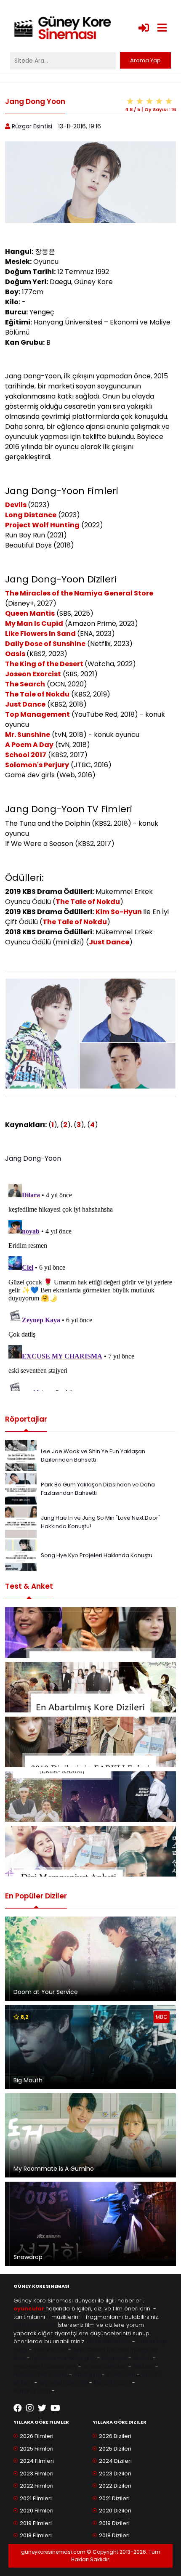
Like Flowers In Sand (41, 634)
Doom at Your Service (46, 1992)
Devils (16, 505)
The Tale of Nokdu (37, 694)
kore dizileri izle (110, 2341)
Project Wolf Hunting (42, 525)
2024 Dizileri (115, 2461)
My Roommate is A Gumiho (54, 2169)
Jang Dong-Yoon (33, 1158)
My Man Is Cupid (34, 623)
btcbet (142, 2358)
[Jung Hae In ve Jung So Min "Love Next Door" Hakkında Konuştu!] (21, 1522)
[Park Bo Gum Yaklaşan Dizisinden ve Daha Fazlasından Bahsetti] (21, 1488)
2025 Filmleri (37, 2449)
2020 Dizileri (115, 2511)
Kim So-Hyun (119, 912)
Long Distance (31, 515)
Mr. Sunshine (28, 735)
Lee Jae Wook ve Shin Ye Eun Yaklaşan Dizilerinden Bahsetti (93, 1455)
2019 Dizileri (114, 2523)
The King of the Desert (45, 664)
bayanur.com (32, 2391)
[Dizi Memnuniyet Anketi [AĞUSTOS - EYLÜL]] (90, 1851)
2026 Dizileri (115, 2436)
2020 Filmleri (37, 2511)
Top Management (37, 714)
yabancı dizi (50, 2350)
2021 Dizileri (114, 2498)
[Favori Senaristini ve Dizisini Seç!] (90, 1632)
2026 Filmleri (37, 2436)
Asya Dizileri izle (94, 2350)
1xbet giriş (87, 2374)
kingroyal (114, 2358)
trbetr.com (121, 2374)
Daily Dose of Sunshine (45, 644)
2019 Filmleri (36, 2523)
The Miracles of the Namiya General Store (79, 593)
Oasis (16, 654)
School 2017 (26, 755)
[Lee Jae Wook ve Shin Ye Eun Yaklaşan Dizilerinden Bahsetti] (21, 1455)
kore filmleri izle (35, 2325)
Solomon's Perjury (37, 765)
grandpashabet (105, 2366)
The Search (25, 684)
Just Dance (25, 704)
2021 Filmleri (36, 2498)
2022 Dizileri (115, 2486)
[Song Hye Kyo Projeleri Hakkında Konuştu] (21, 1555)
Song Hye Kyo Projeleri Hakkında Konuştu (97, 1555)
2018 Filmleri (36, 2535)
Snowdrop (28, 2257)
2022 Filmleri (37, 2486)
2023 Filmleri (37, 2474)
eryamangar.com (63, 2383)
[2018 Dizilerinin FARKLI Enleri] (90, 1742)
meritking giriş (76, 2358)
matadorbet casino (40, 2374)
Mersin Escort (112, 2383)
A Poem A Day (29, 745)
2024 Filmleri (37, 2461)
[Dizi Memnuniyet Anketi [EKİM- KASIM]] (90, 1797)
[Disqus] (90, 1286)
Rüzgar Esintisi (32, 126)
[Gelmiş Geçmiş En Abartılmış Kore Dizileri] (90, 1687)
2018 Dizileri (114, 2535)
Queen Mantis (30, 613)
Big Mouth (28, 2080)
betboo (143, 2366)
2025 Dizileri (115, 2449)
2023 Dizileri (115, 2474)
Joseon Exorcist (33, 674)
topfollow (43, 2358)
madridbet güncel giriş (45, 2366)
